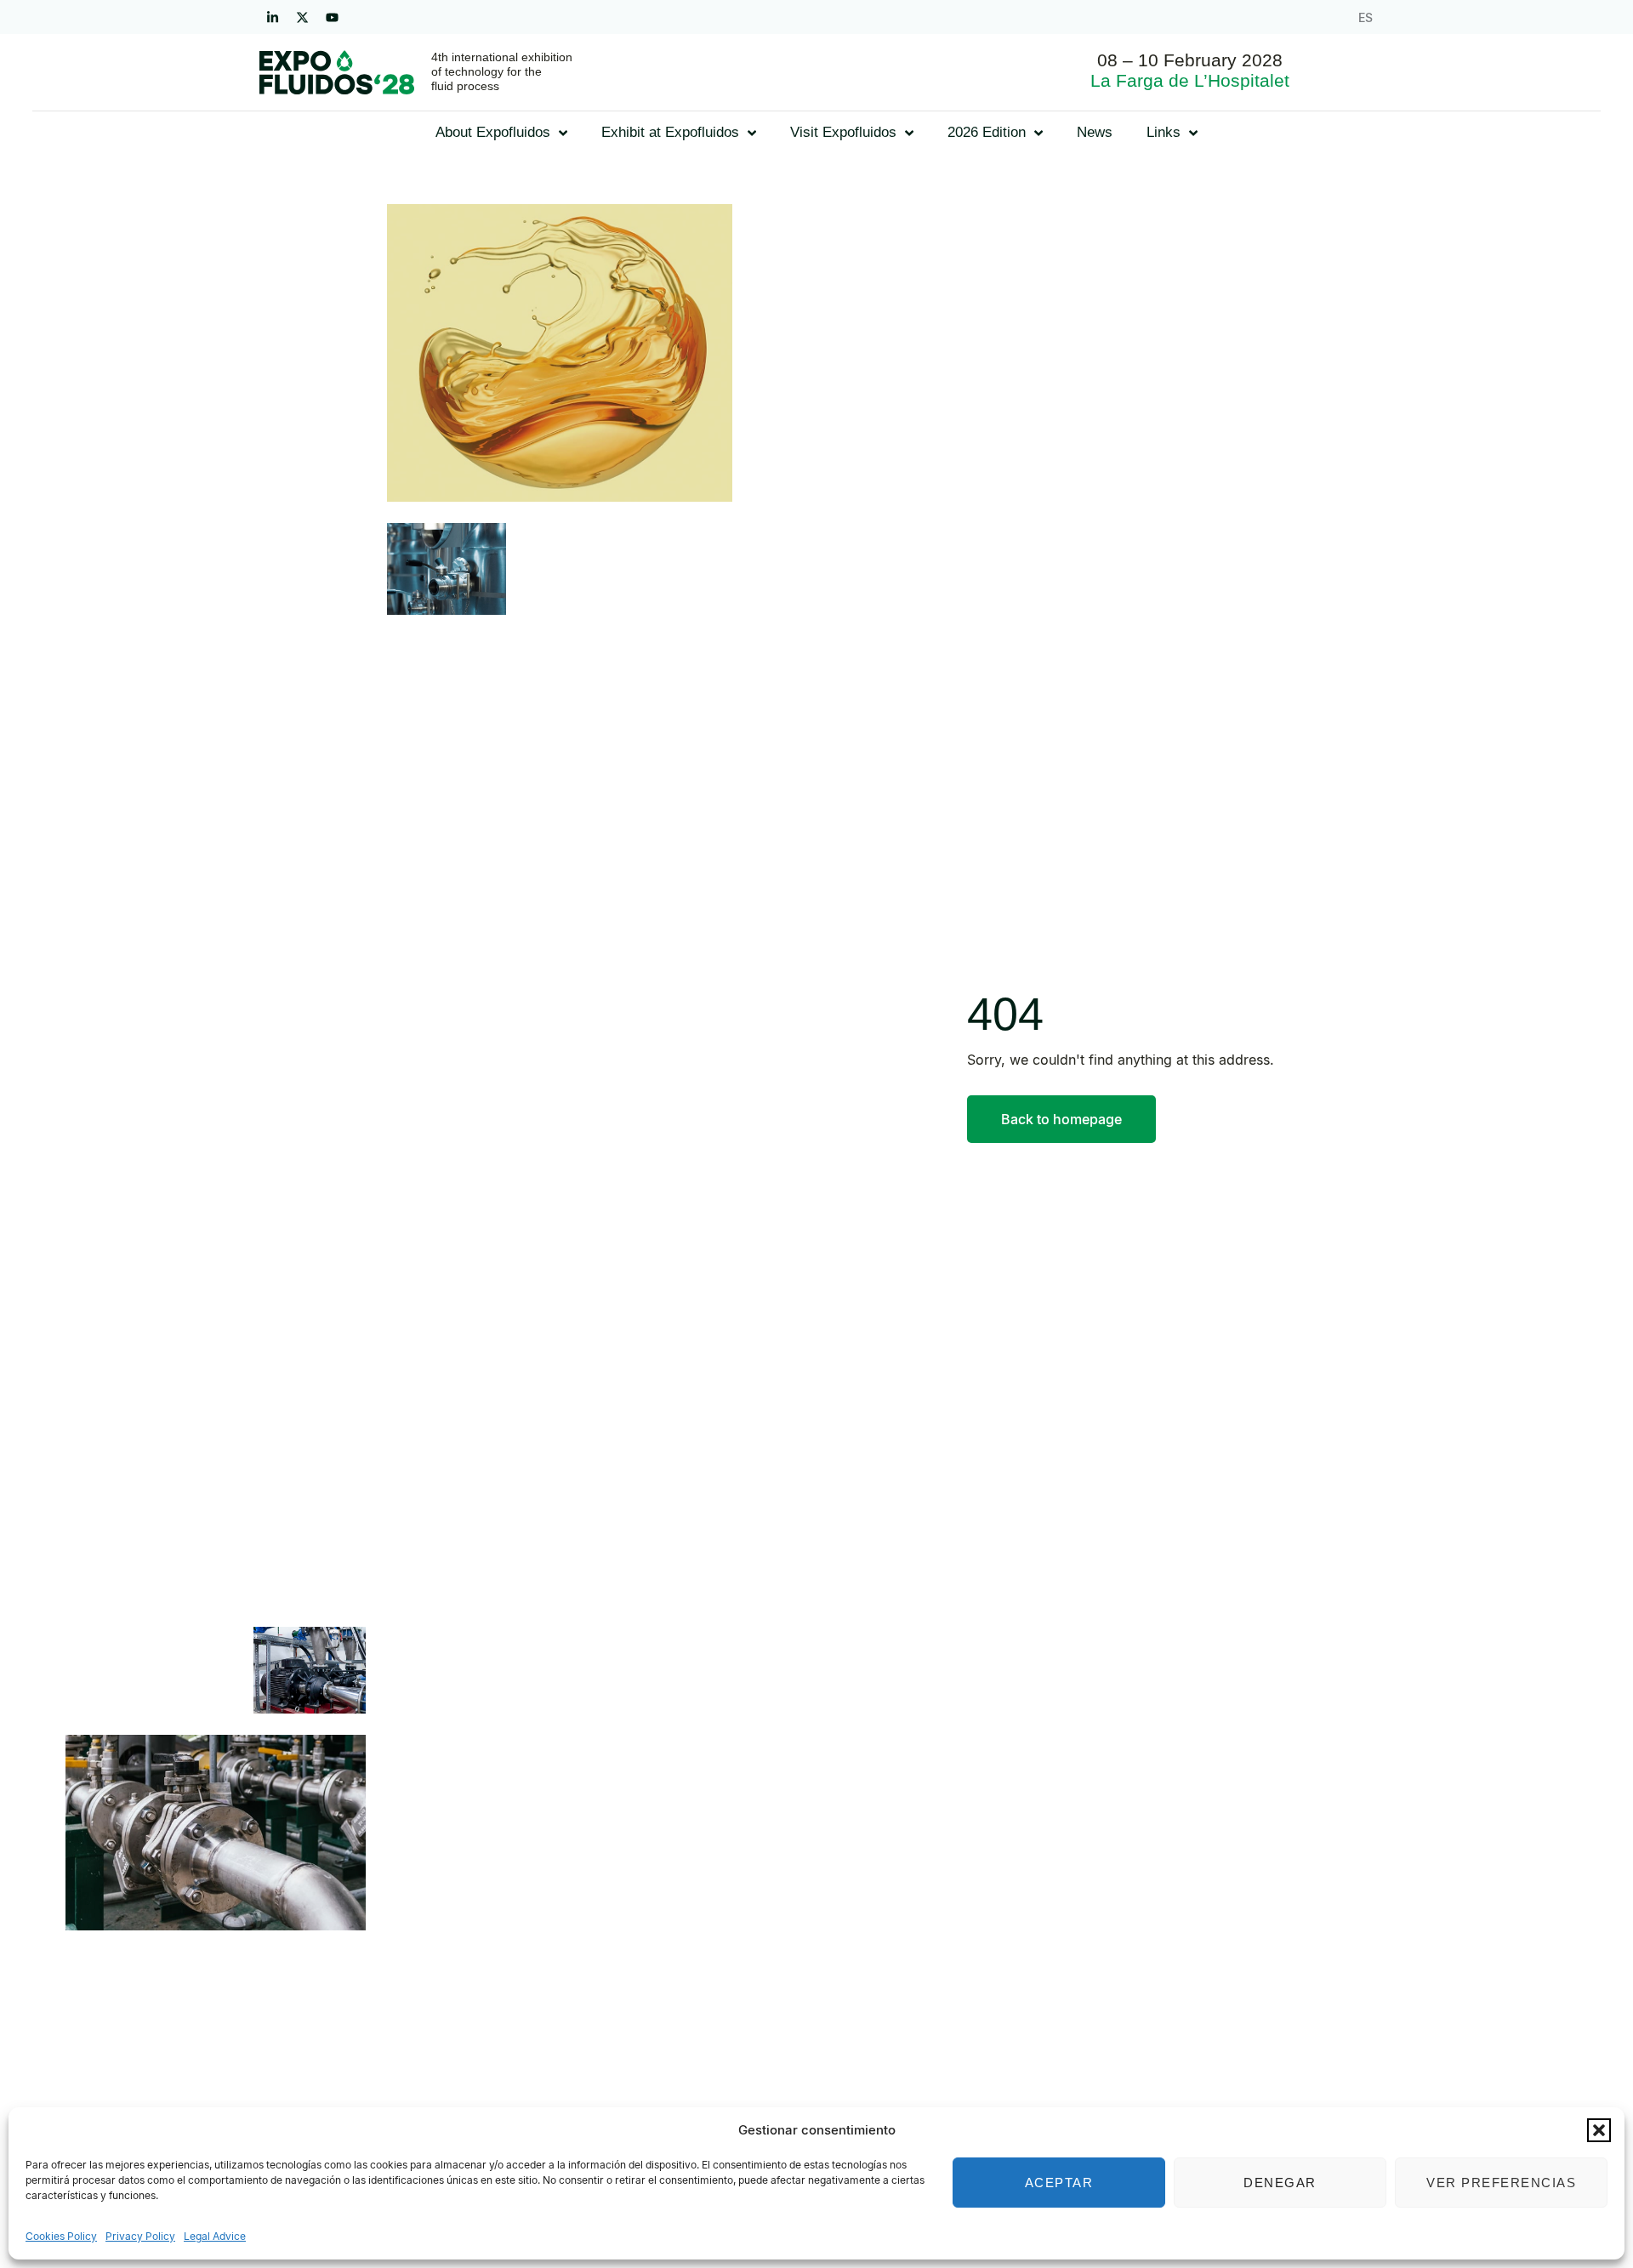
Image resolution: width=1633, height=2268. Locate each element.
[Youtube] (332, 17)
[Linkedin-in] (272, 17)
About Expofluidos (493, 132)
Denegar (1280, 2183)
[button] (1599, 2130)
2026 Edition (987, 132)
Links (1164, 132)
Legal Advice (215, 2236)
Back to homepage (1061, 1119)
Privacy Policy (140, 2236)
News (1095, 132)
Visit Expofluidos (843, 132)
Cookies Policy (61, 2236)
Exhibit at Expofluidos (670, 132)
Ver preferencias (1501, 2183)
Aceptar (1059, 2183)
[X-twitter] (302, 17)
